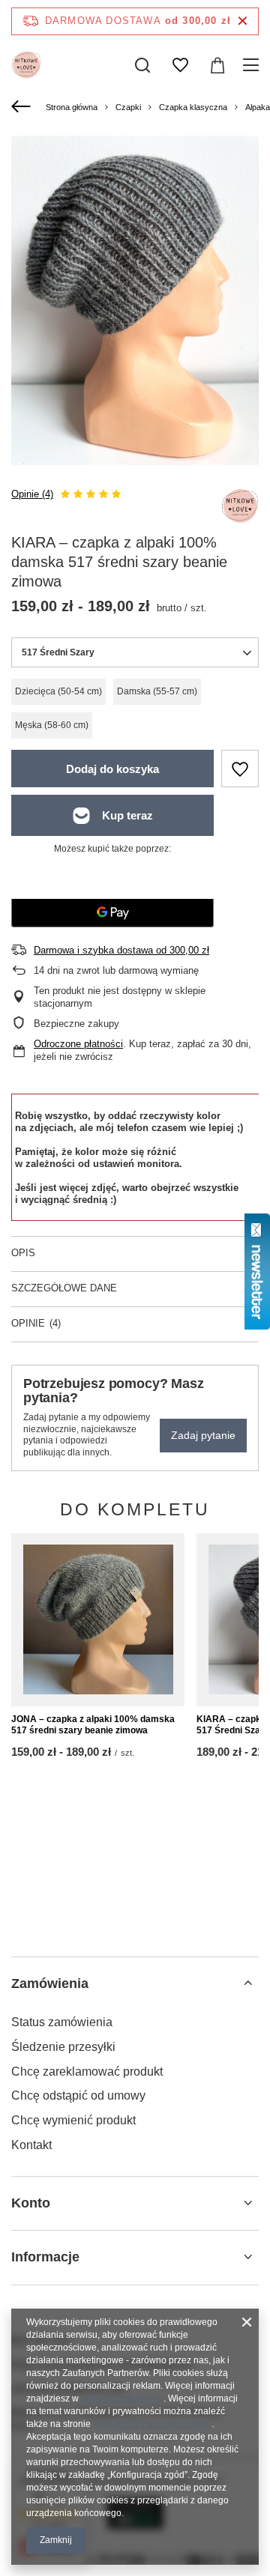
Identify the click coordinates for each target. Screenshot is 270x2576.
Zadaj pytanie (203, 1435)
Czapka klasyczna (193, 107)
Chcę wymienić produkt (73, 2120)
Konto (31, 2203)
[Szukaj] (142, 65)
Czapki (128, 107)
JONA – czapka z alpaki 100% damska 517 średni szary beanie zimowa (93, 1725)
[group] (135, 300)
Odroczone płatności (78, 1044)
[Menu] (253, 65)
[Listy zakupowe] (180, 65)
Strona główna (72, 107)
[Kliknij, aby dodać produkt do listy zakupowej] (240, 769)
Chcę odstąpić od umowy (78, 2095)
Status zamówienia (62, 2022)
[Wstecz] (23, 107)
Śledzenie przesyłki (63, 2047)
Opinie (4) (32, 494)
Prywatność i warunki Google (152, 2424)
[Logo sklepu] (26, 65)
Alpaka (258, 107)
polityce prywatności (122, 2398)
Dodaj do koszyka (112, 769)
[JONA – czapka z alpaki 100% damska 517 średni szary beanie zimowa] (98, 1620)
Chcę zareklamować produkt (87, 2072)
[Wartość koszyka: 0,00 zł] (217, 65)
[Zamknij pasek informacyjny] (243, 21)
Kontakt (31, 2145)
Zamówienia (50, 1983)
